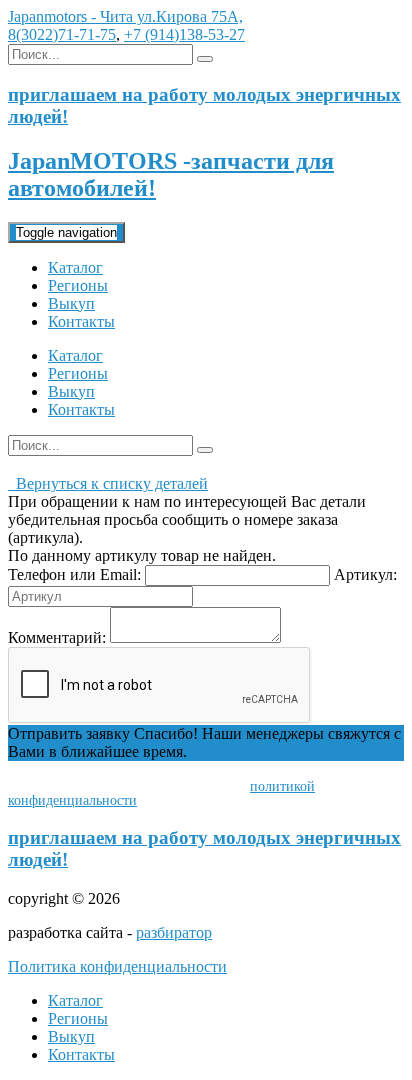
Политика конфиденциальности (117, 966)
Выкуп (71, 303)
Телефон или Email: (74, 574)
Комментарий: (57, 637)
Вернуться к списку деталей (108, 483)
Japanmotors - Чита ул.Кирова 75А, (125, 16)
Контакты (81, 321)
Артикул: (365, 574)
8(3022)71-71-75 (62, 34)
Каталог (75, 267)
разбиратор (174, 932)
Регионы (78, 285)
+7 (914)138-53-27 (184, 34)
